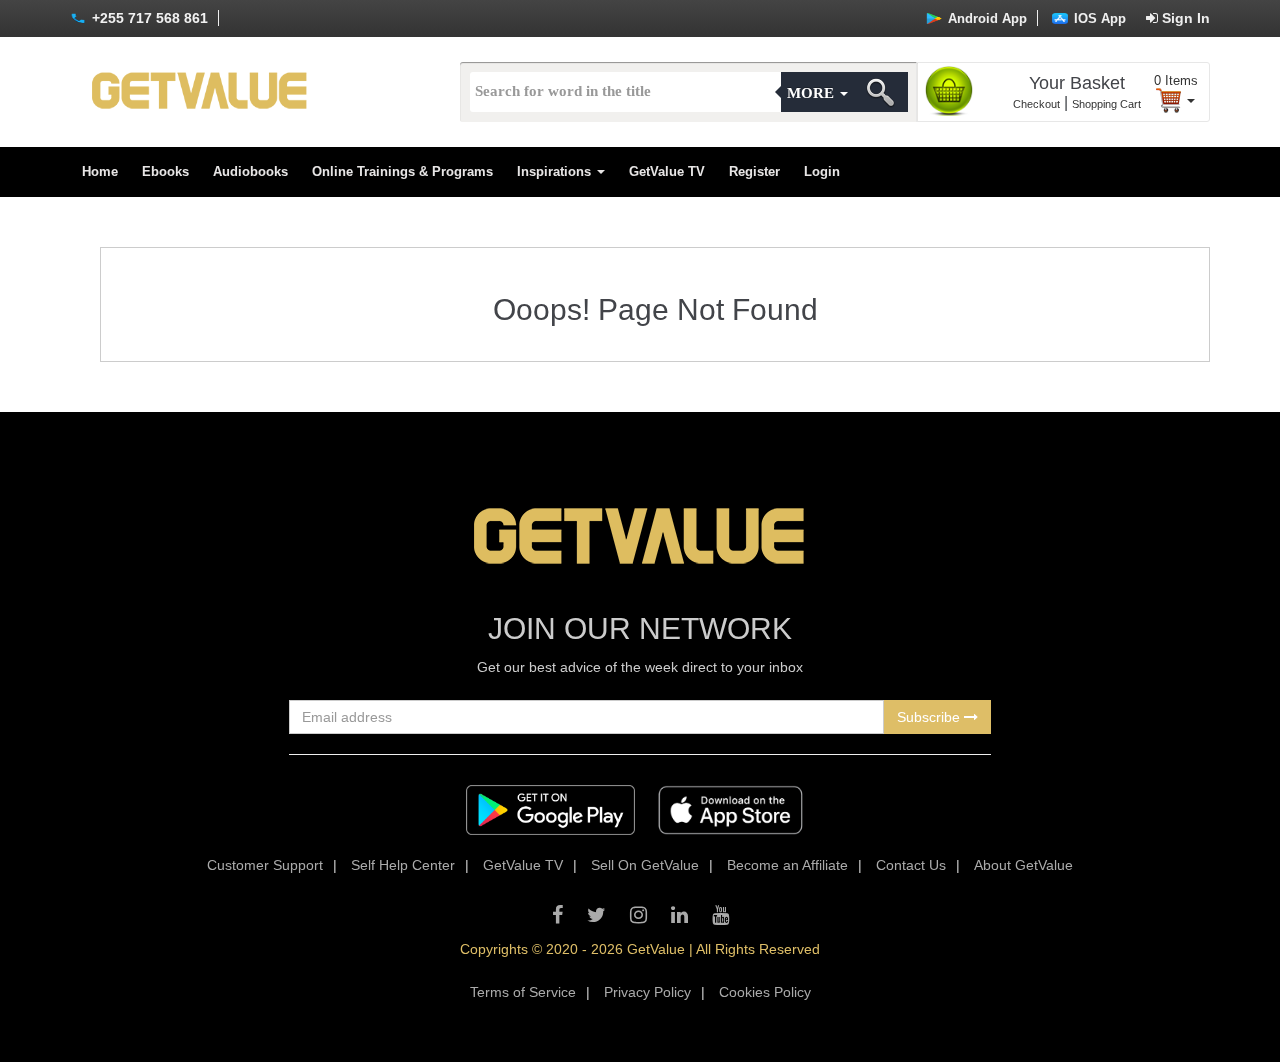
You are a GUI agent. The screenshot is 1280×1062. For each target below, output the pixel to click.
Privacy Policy (647, 992)
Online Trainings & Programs (402, 171)
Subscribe (930, 717)
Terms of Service (523, 992)
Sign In (1184, 18)
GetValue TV (667, 171)
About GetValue (1023, 865)
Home (100, 171)
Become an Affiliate (787, 865)
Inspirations (556, 171)
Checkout (1036, 104)
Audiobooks (250, 171)
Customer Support (265, 865)
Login (822, 171)
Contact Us (911, 865)
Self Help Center (403, 865)
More (812, 93)
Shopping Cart (1106, 104)
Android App (985, 18)
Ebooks (165, 171)
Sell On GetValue (645, 865)
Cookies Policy (765, 992)
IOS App (1098, 18)
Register (754, 171)
